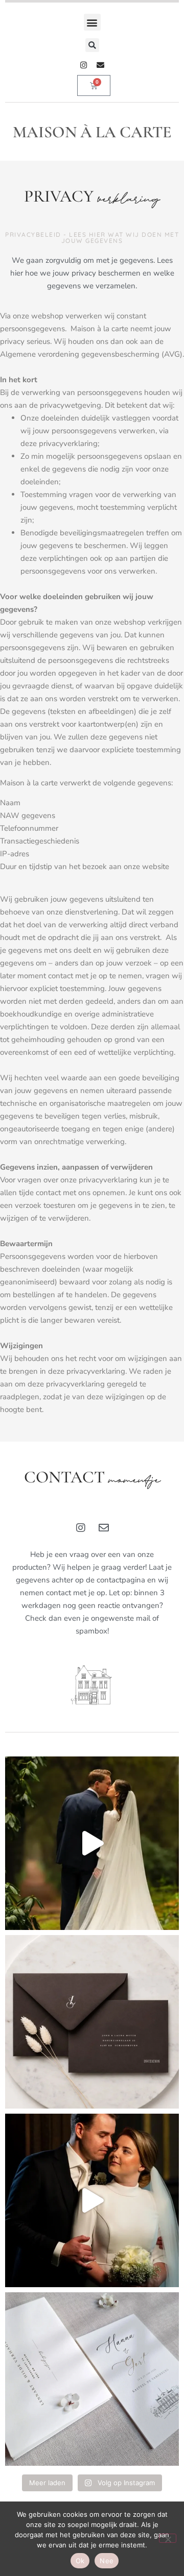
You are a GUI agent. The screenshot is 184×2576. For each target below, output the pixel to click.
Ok (80, 2561)
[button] (92, 22)
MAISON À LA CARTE (92, 132)
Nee (107, 2561)
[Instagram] (84, 65)
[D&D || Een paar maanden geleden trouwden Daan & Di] (92, 1843)
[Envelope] (100, 65)
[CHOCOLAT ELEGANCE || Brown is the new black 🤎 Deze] (92, 2022)
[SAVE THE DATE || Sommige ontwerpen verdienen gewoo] (92, 2379)
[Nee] (168, 2538)
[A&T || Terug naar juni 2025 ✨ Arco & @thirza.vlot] (92, 2200)
